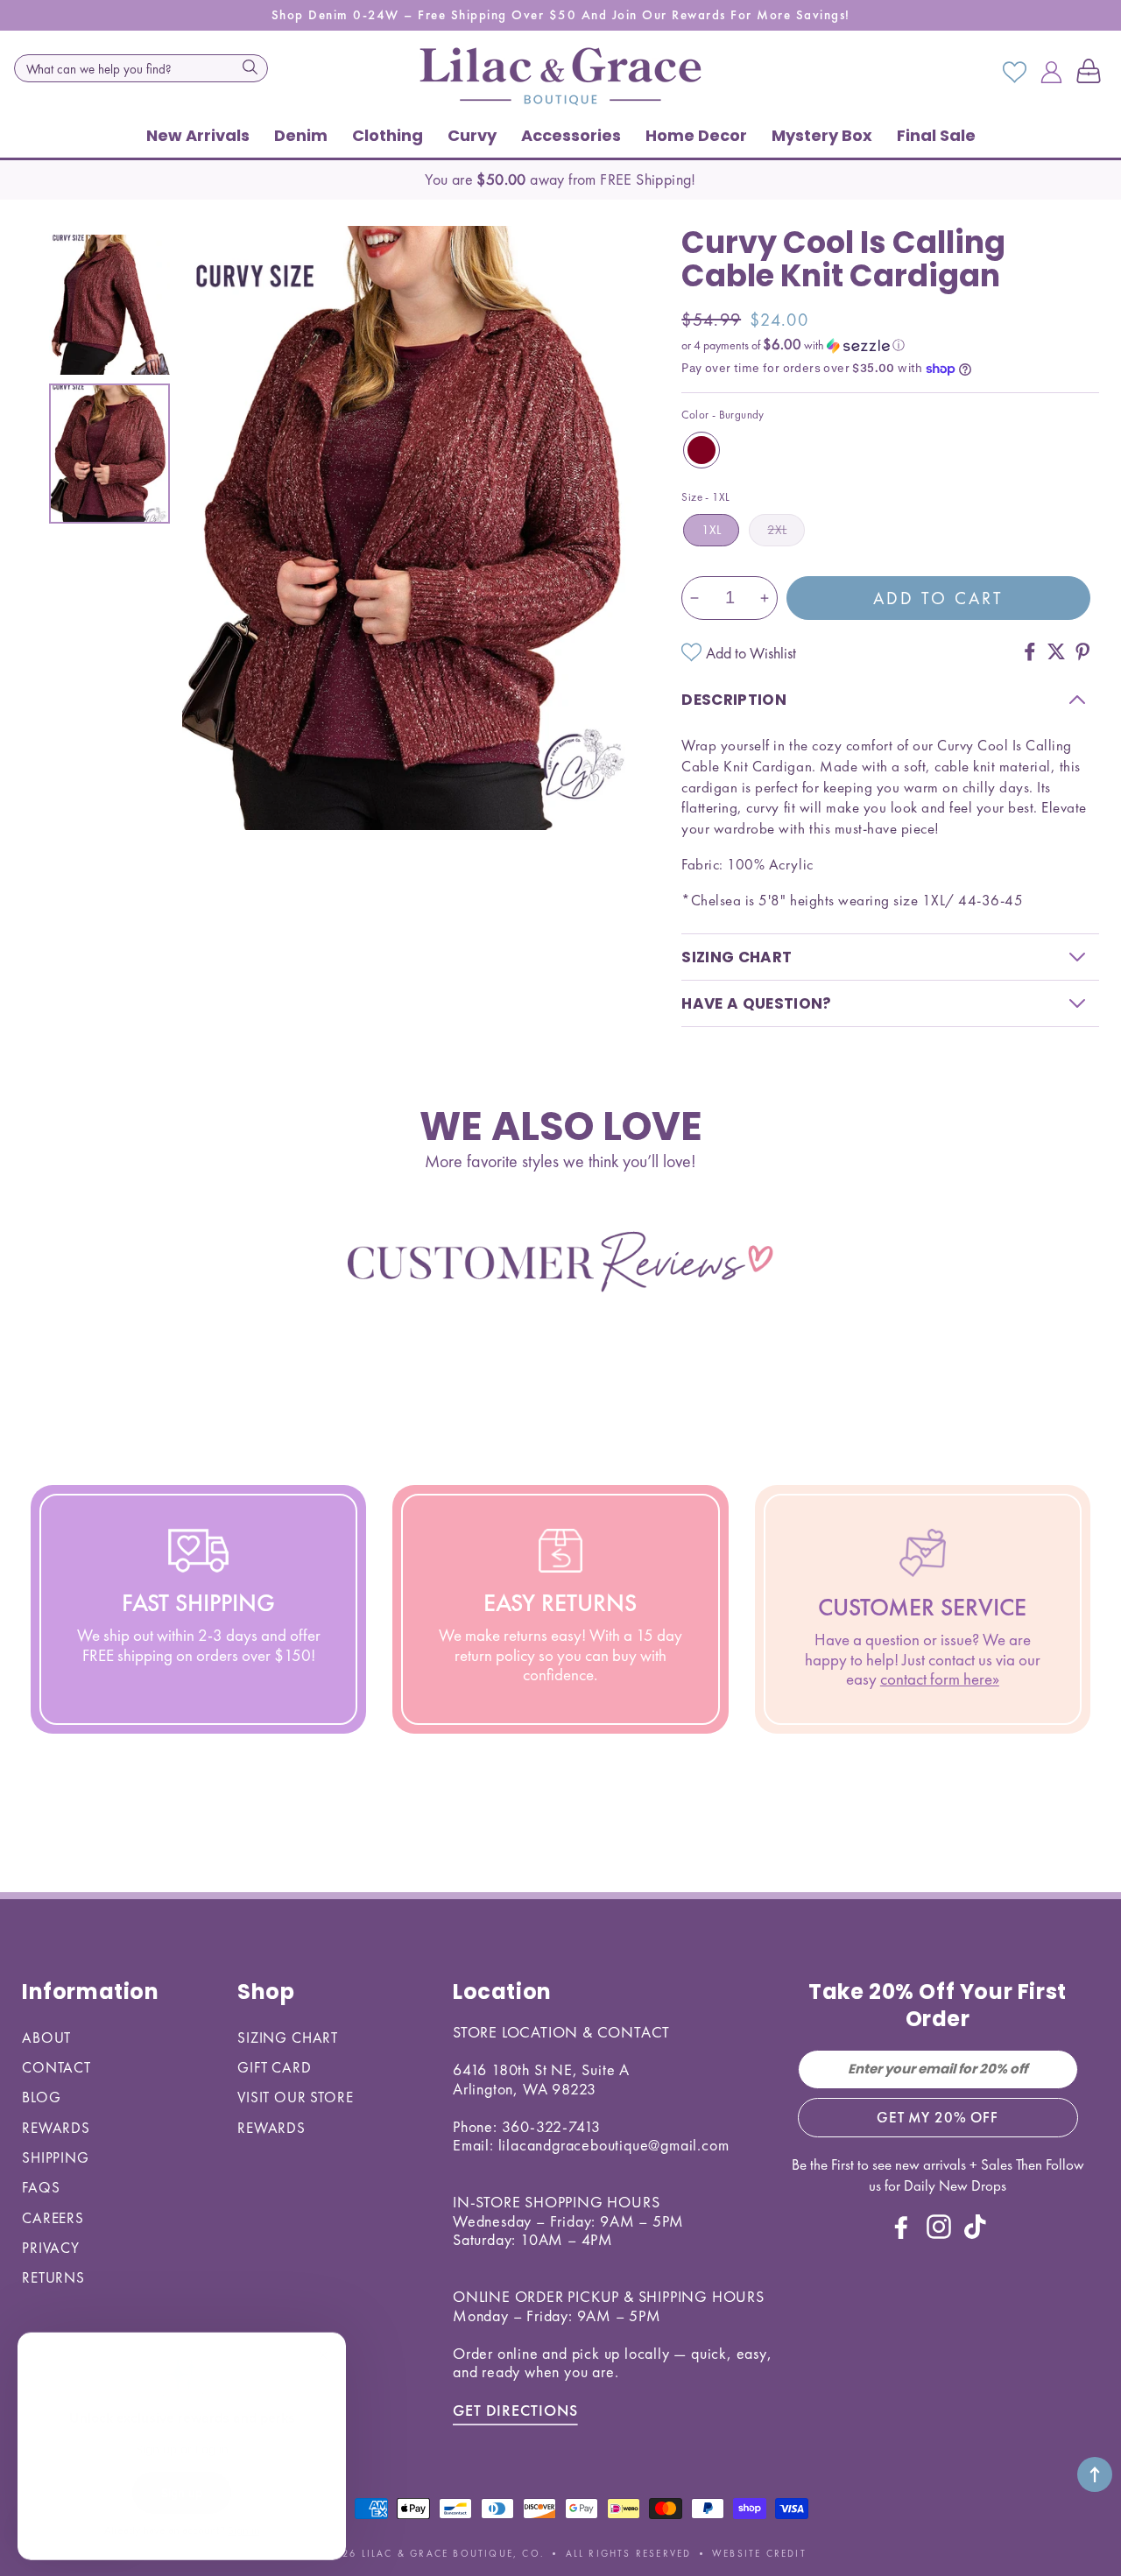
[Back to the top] (1095, 2474)
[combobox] (141, 68)
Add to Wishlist (751, 653)
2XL (777, 530)
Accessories (571, 135)
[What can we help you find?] (250, 67)
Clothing (388, 135)
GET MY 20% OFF (938, 2117)
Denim (301, 135)
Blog (41, 2097)
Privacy (51, 2248)
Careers (53, 2218)
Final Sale (936, 135)
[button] (1092, 73)
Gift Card (275, 2067)
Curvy (472, 135)
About (46, 2038)
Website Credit (759, 2553)
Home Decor (696, 135)
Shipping (56, 2157)
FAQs (41, 2187)
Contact (56, 2067)
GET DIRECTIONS (515, 2410)
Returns (53, 2277)
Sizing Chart (288, 2038)
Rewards (56, 2128)
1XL (711, 530)
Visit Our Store (296, 2097)
